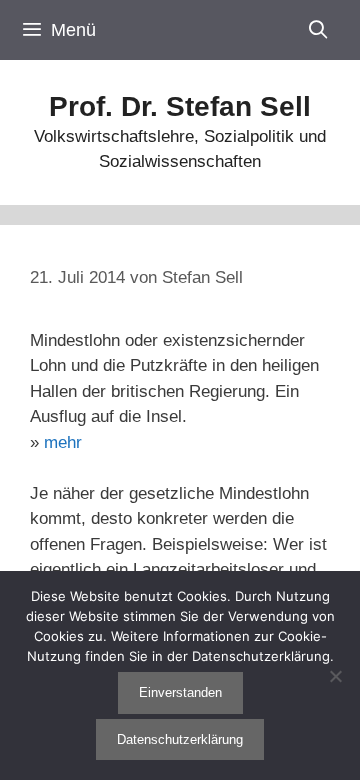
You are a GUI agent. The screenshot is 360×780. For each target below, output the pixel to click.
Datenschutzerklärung (180, 739)
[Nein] (335, 676)
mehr (63, 442)
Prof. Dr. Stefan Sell (180, 106)
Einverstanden (180, 692)
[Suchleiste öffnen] (318, 30)
